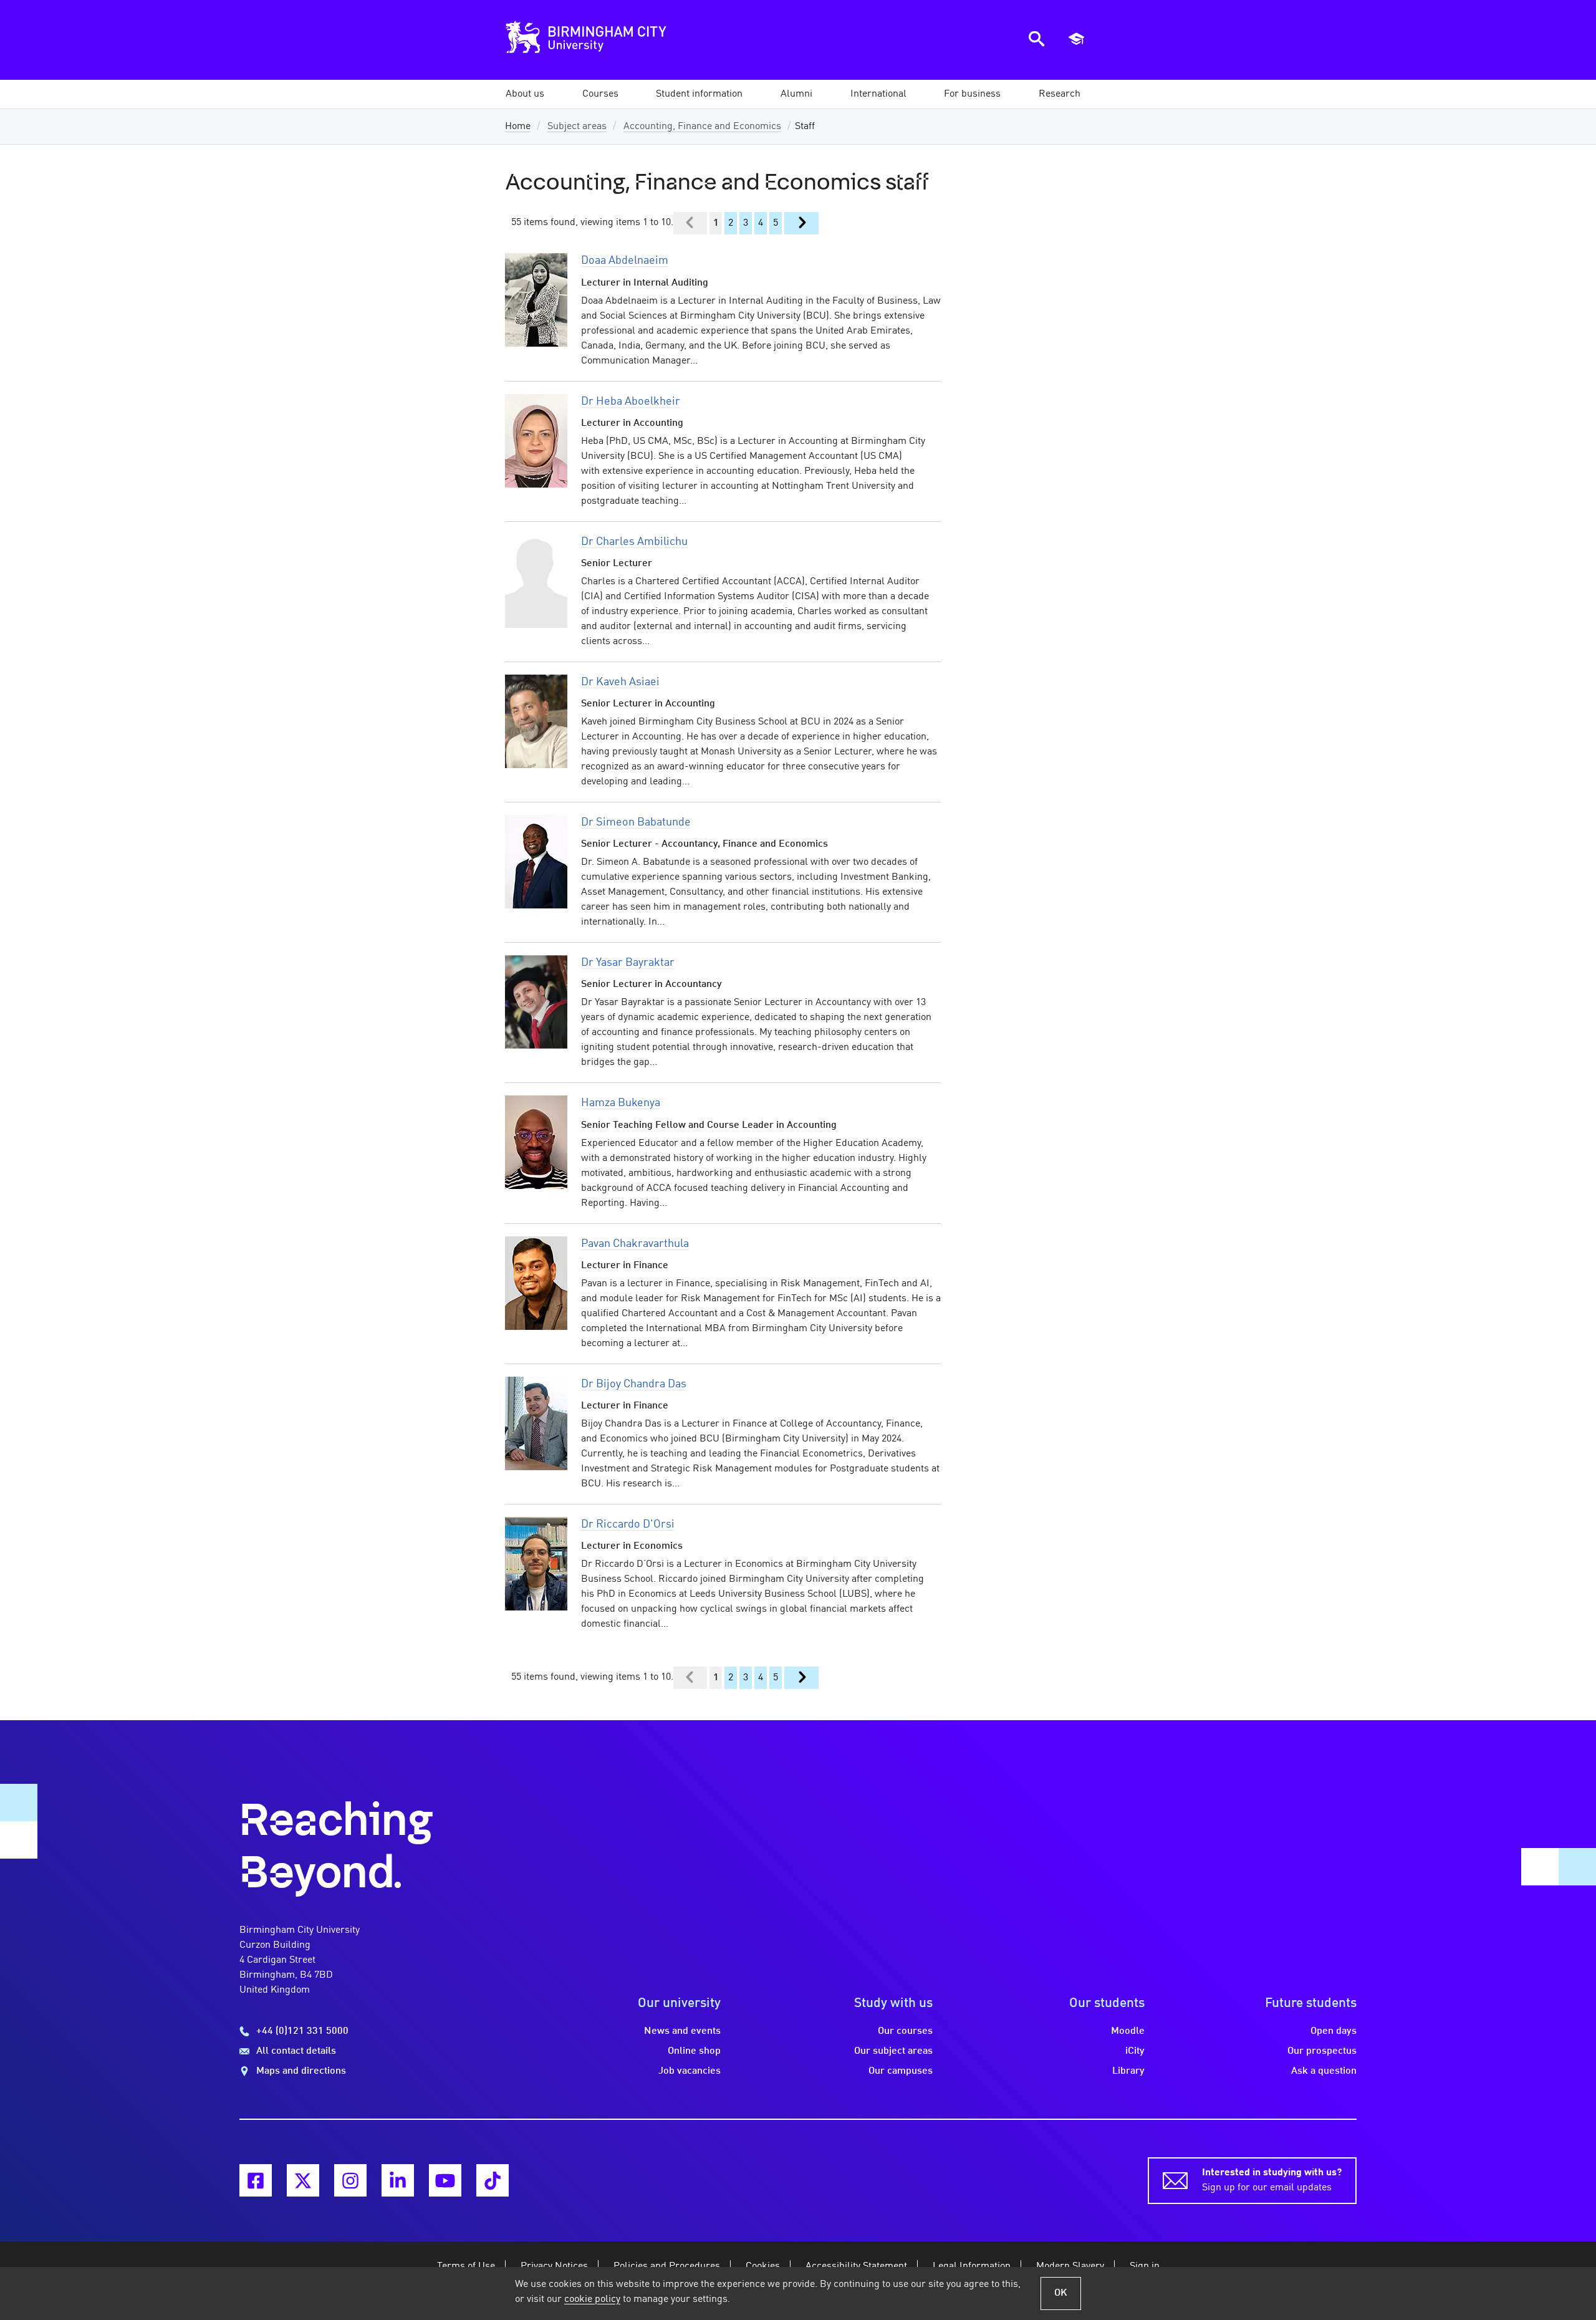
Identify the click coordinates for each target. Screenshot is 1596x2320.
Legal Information (972, 2266)
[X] (303, 2180)
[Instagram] (350, 2180)
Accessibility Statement (856, 2266)
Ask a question (1324, 2071)
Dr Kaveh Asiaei (620, 682)
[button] (525, 94)
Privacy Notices (554, 2266)
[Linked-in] (398, 2180)
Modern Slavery (1070, 2266)
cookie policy (592, 2299)
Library (1128, 2071)
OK (1061, 2293)
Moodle (1128, 2031)
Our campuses (901, 2071)
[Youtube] (445, 2180)
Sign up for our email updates (1272, 2180)
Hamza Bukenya (621, 1103)
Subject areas (577, 127)
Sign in (1145, 2266)
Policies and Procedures (667, 2266)
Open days (1334, 2031)
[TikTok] (493, 2180)
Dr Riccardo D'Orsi (628, 1524)
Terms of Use (466, 2266)
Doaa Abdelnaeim (625, 261)
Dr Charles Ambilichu (634, 542)
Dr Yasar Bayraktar (628, 963)
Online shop (694, 2051)
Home (518, 127)
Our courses (905, 2031)
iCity (1135, 2051)
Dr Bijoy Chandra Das (634, 1384)
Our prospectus (1322, 2051)
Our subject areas (893, 2051)
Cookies (763, 2266)
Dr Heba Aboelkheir (631, 402)
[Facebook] (256, 2180)
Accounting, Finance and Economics (702, 127)
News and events (682, 2031)
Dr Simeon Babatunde (636, 822)
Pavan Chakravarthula (635, 1244)
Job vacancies (690, 2071)
